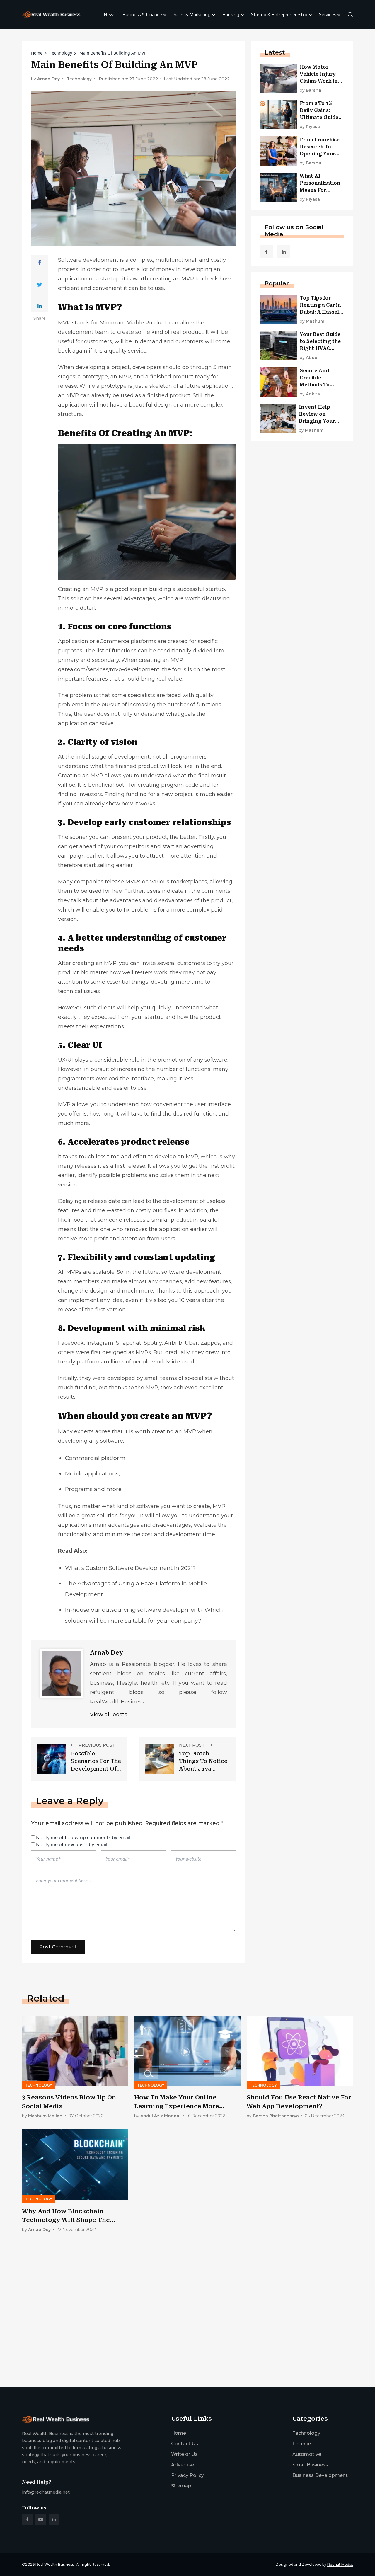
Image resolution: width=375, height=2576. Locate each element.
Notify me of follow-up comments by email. (84, 1837)
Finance (302, 2444)
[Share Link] (40, 263)
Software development (88, 260)
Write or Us (184, 2454)
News (110, 15)
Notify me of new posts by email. (72, 1844)
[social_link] (266, 252)
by (310, 90)
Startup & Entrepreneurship (279, 15)
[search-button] (350, 15)
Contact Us (185, 2444)
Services (328, 15)
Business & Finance (142, 15)
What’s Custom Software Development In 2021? (131, 1568)
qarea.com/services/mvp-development (109, 669)
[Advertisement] (187, 2337)
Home (37, 53)
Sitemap (181, 2486)
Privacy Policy (187, 2475)
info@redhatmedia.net (46, 2492)
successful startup (201, 589)
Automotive (307, 2454)
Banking (231, 15)
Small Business (310, 2465)
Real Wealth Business (55, 2564)
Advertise (183, 2465)
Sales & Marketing (192, 15)
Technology (61, 53)
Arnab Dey (48, 79)
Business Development (320, 2475)
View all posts (109, 1715)
